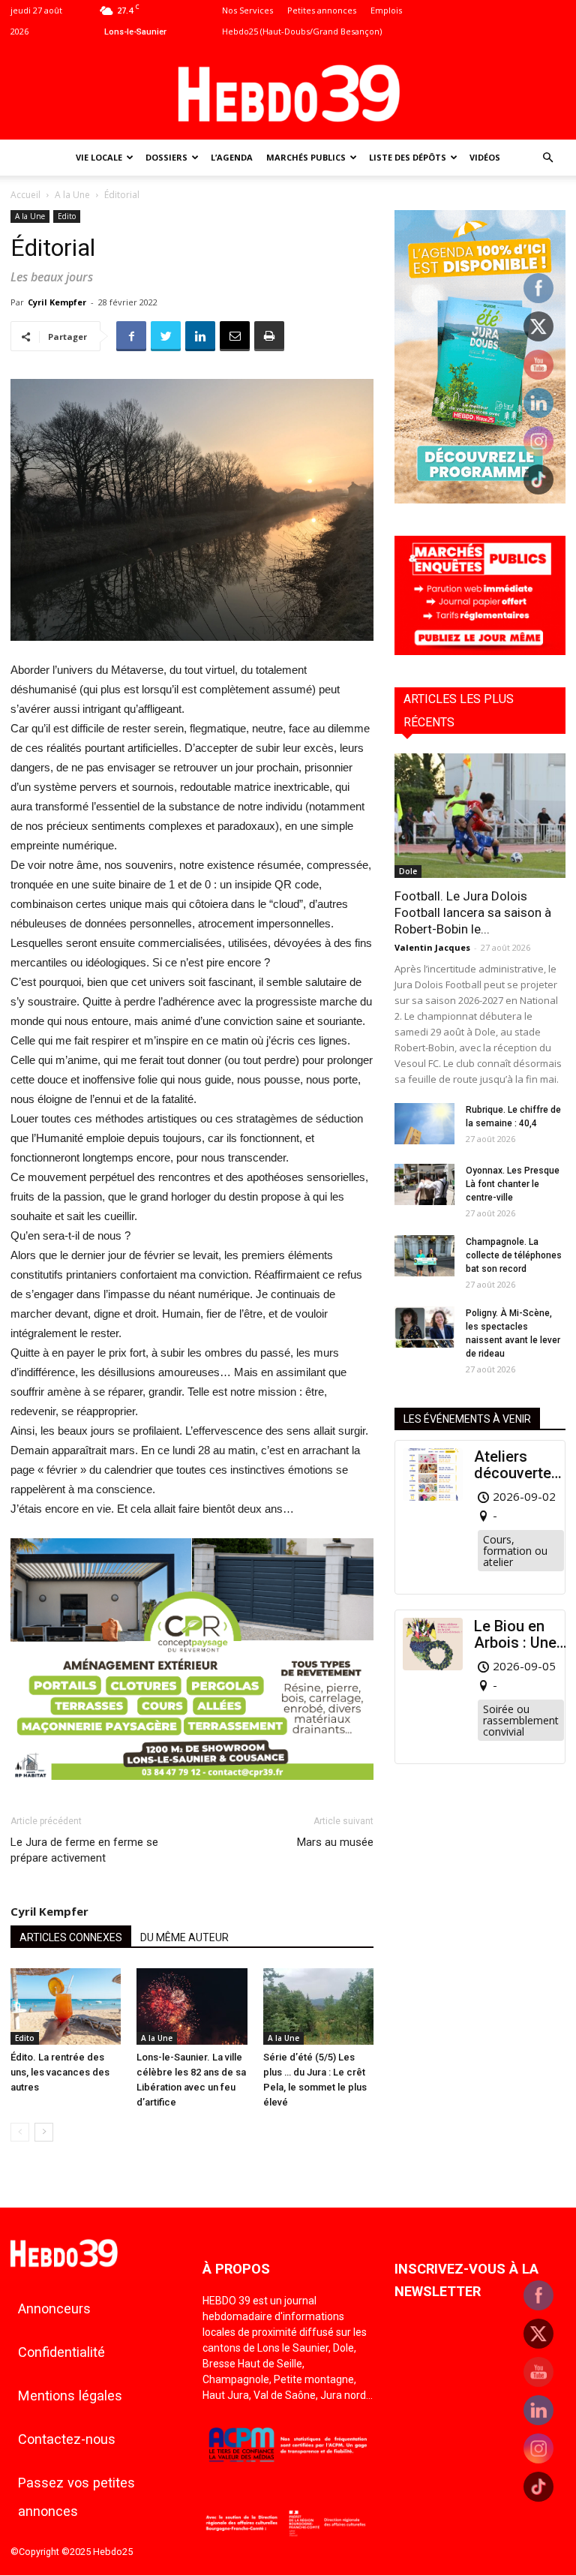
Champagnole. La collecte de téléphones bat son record (514, 1255)
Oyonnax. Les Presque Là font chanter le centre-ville (513, 1184)
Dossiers (166, 157)
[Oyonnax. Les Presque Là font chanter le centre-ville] (424, 1184)
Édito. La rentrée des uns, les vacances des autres (60, 2072)
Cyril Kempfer (57, 302)
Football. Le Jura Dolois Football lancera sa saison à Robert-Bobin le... (473, 912)
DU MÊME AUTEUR (184, 1937)
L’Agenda (232, 157)
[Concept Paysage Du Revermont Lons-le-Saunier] (192, 1791)
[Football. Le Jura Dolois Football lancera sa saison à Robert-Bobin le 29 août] (480, 815)
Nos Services (247, 10)
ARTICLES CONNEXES (71, 1937)
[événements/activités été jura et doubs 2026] (480, 499)
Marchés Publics (306, 157)
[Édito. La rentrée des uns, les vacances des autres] (66, 2006)
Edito (67, 216)
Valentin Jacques (432, 947)
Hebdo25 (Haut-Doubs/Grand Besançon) (302, 31)
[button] (547, 158)
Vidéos (485, 157)
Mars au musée (335, 1842)
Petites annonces (322, 10)
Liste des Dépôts (408, 157)
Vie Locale (99, 157)
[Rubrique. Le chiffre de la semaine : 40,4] (424, 1124)
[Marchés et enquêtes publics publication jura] (480, 651)
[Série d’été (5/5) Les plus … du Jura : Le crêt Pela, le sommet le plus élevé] (318, 2006)
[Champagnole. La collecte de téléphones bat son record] (424, 1256)
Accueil (25, 195)
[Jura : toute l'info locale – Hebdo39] (288, 92)
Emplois (386, 10)
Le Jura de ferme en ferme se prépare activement (84, 1850)
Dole (408, 871)
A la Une (72, 195)
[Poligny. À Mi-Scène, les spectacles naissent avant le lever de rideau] (424, 1327)
